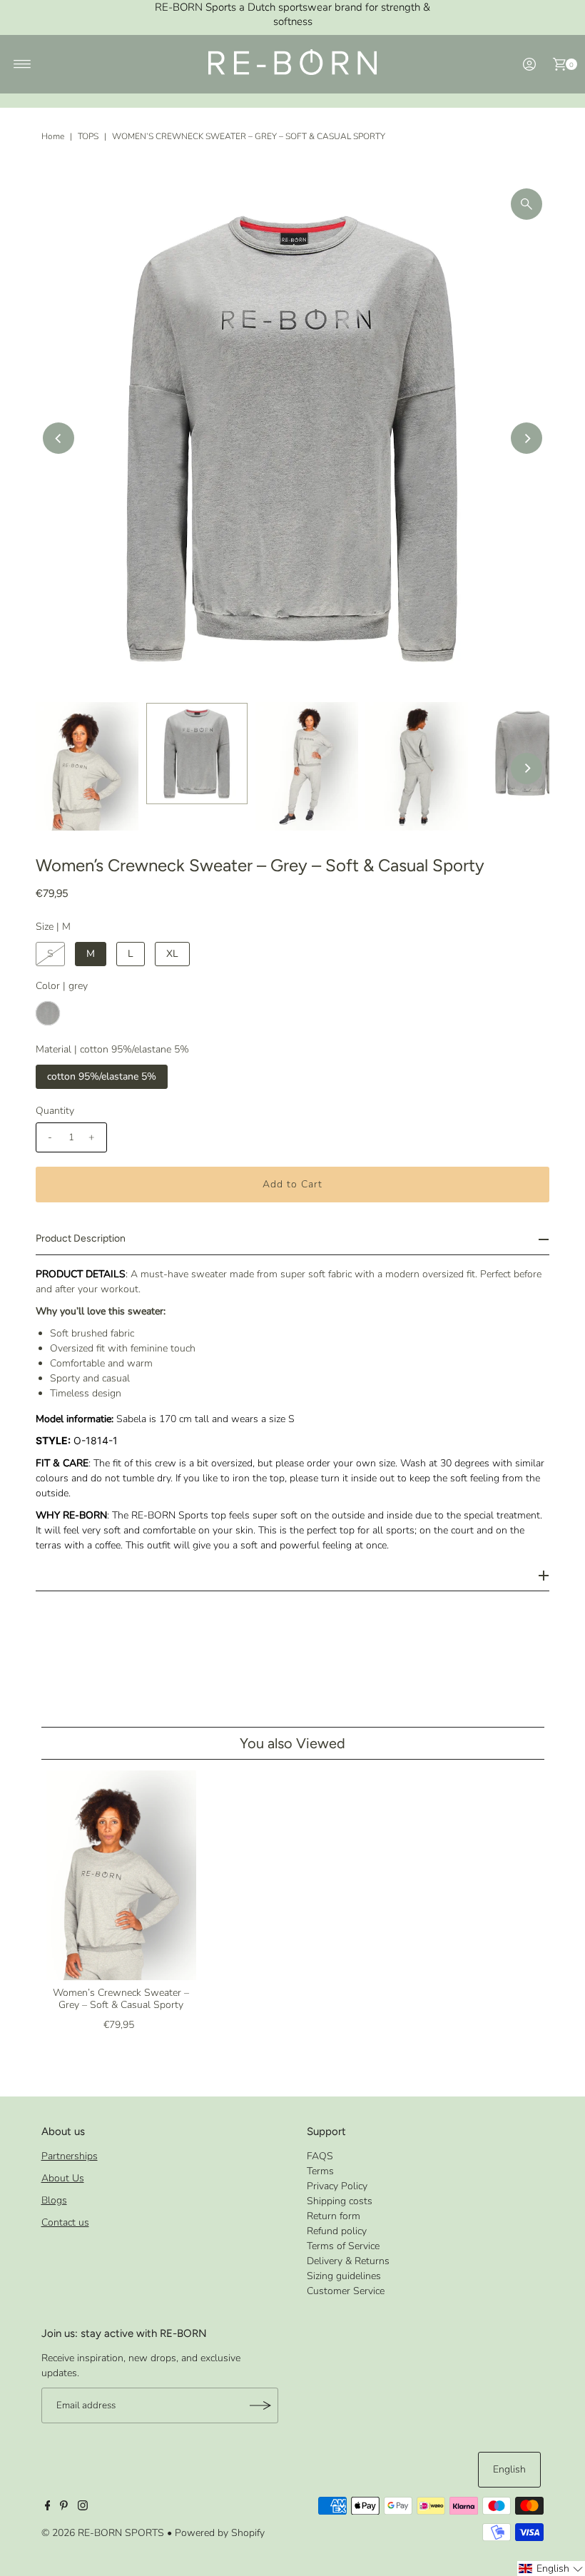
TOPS (88, 136)
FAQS (320, 2156)
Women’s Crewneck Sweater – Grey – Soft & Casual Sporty (121, 1999)
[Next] (526, 438)
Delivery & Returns (348, 2261)
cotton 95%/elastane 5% (102, 1076)
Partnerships (70, 2156)
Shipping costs (340, 2201)
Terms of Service (343, 2246)
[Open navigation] (22, 64)
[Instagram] (83, 2507)
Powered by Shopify (220, 2533)
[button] (551, 2569)
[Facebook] (48, 2507)
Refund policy (337, 2231)
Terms (320, 2171)
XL (172, 954)
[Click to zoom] (526, 204)
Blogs (54, 2200)
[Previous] (58, 438)
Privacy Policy (337, 2186)
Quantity (55, 1111)
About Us (63, 2178)
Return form (334, 2216)
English (509, 2469)
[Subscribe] (260, 2405)
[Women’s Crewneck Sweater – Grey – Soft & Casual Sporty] (121, 1875)
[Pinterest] (64, 2507)
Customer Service (346, 2291)
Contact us (65, 2222)
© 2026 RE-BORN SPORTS (103, 2533)
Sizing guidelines (344, 2276)
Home (53, 136)
